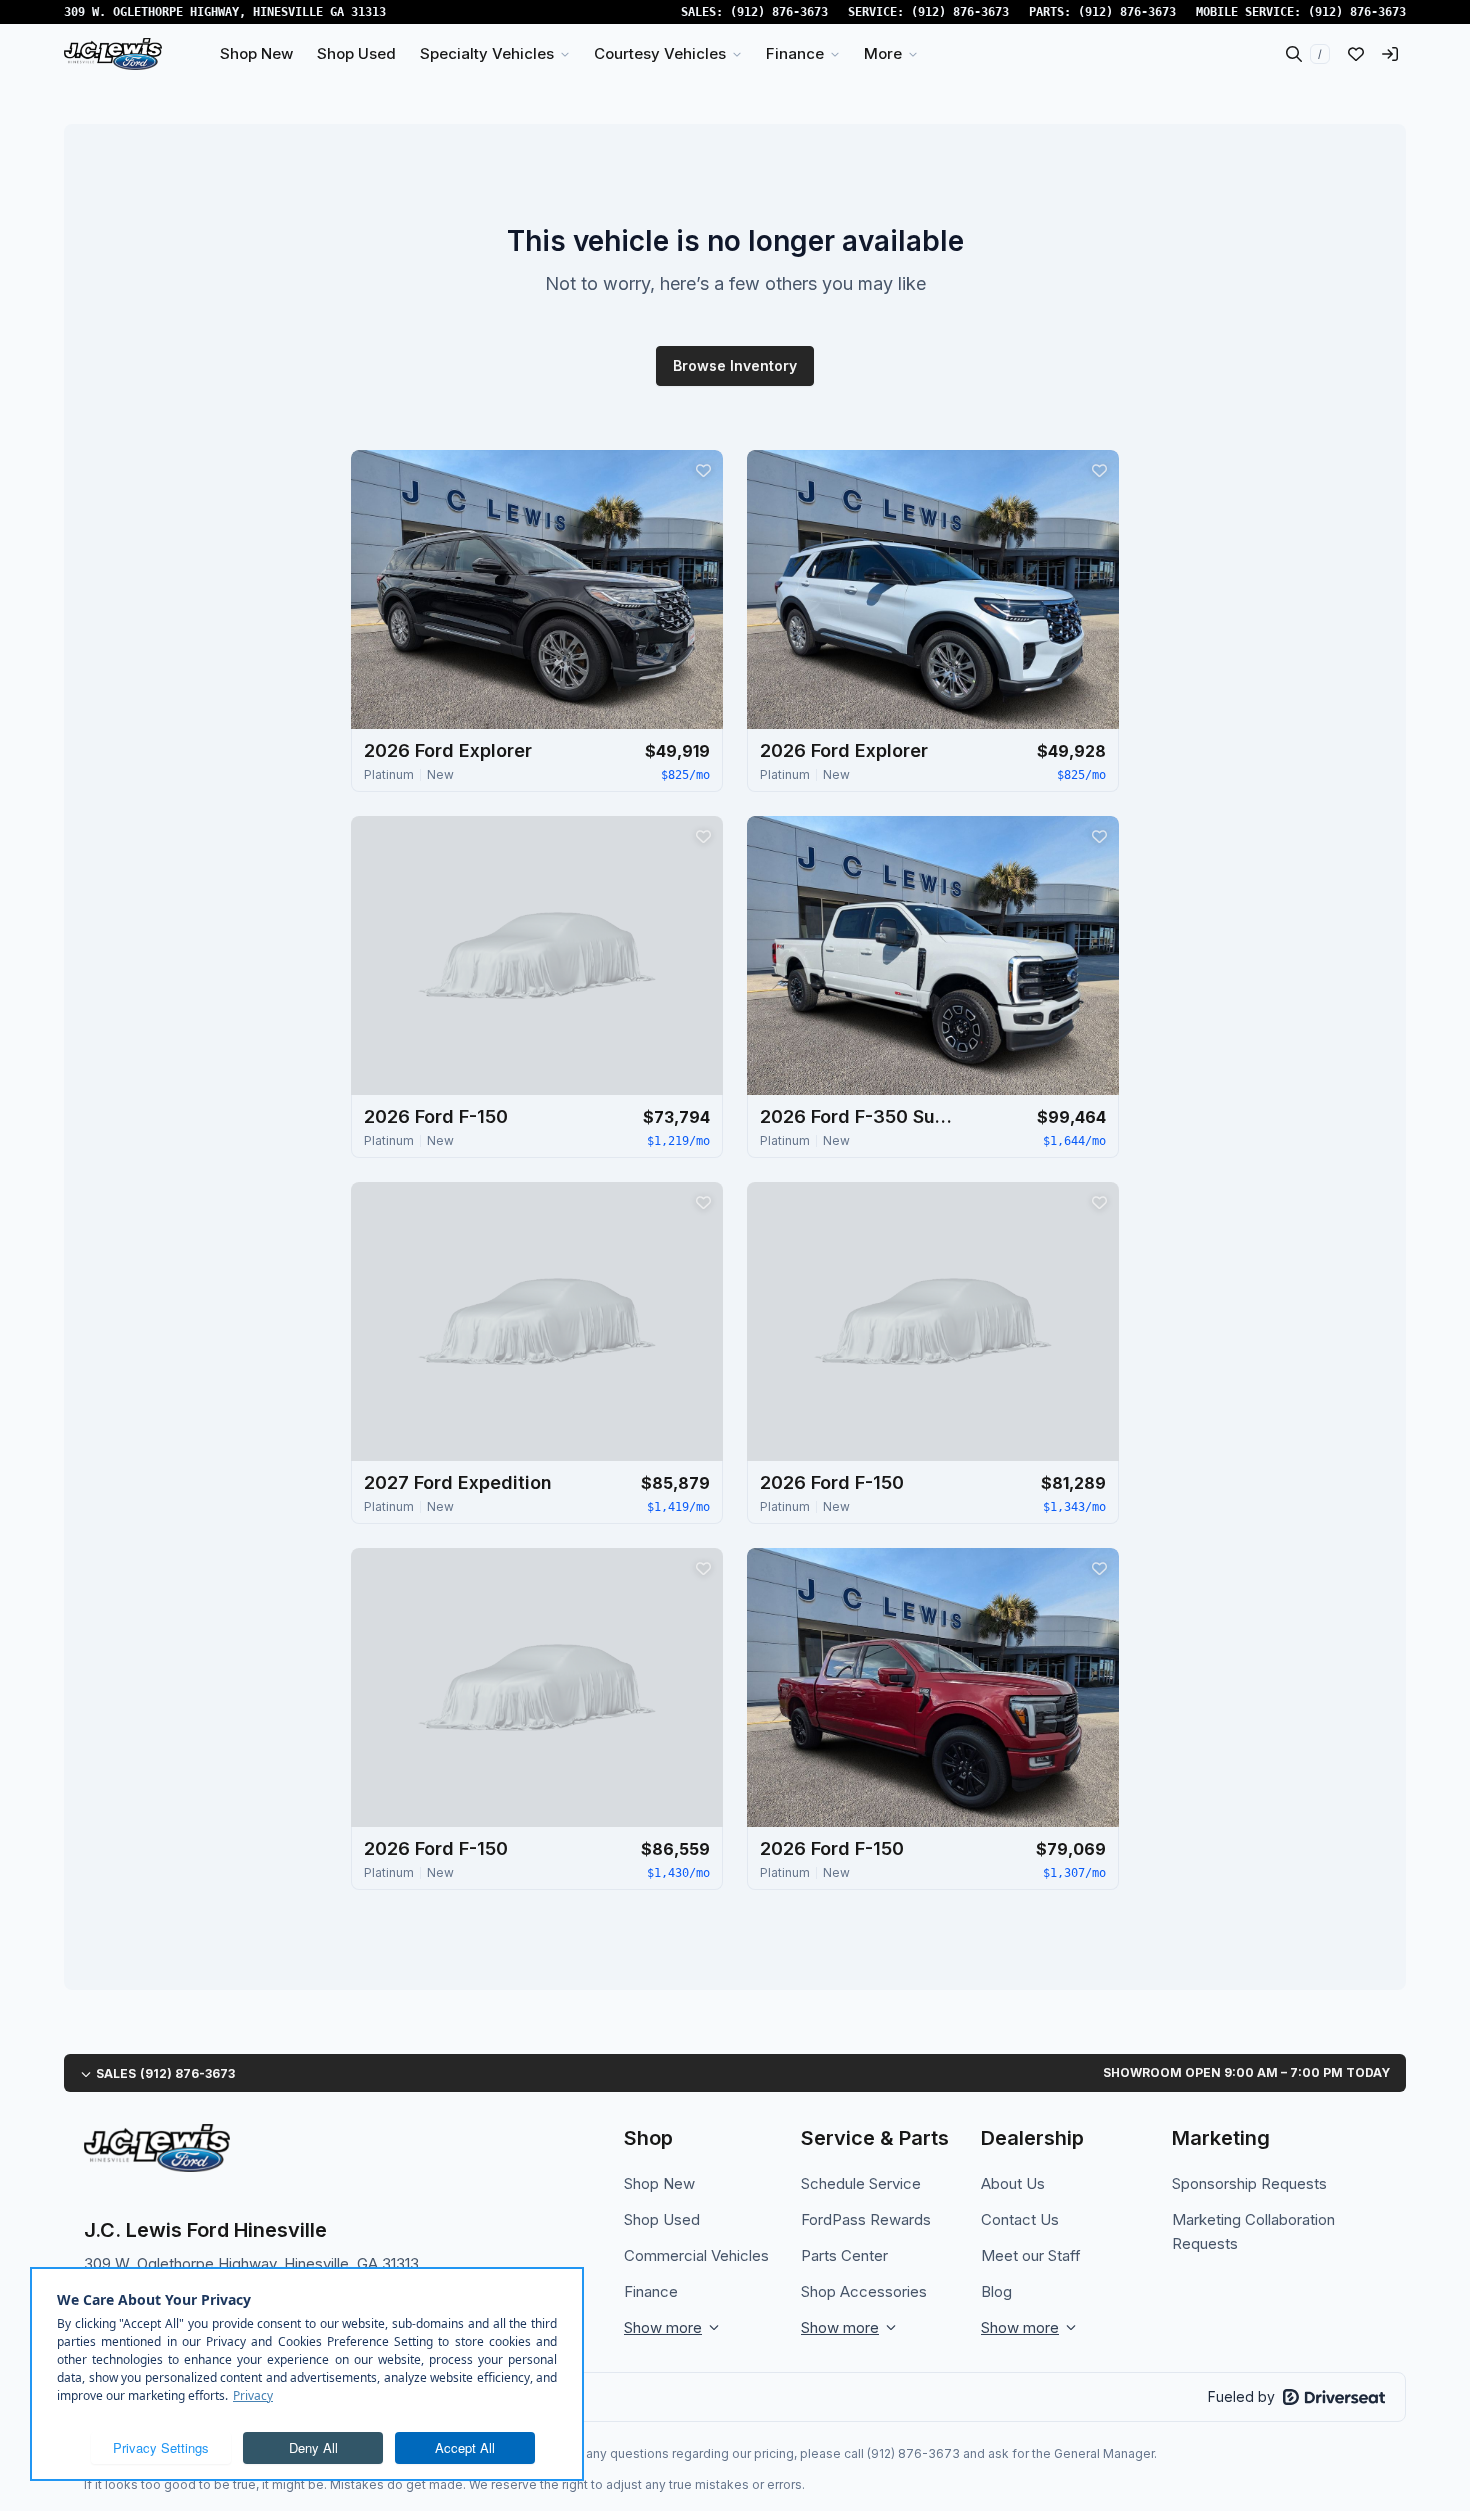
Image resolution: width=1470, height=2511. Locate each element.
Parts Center (844, 2255)
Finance (651, 2291)
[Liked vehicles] (1356, 54)
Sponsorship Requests (1249, 2183)
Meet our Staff (1031, 2255)
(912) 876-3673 (779, 12)
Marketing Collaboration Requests (1253, 2231)
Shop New (659, 2183)
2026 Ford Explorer (448, 750)
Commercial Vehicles (696, 2255)
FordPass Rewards (866, 2219)
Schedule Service (861, 2183)
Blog (996, 2291)
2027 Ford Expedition (458, 1482)
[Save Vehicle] (703, 470)
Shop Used (662, 2219)
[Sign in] (1390, 54)
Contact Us (1020, 2219)
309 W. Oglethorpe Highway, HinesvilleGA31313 (225, 12)
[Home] (113, 54)
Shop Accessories (864, 2291)
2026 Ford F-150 (436, 1116)
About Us (1013, 2183)
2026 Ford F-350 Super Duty (860, 1116)
